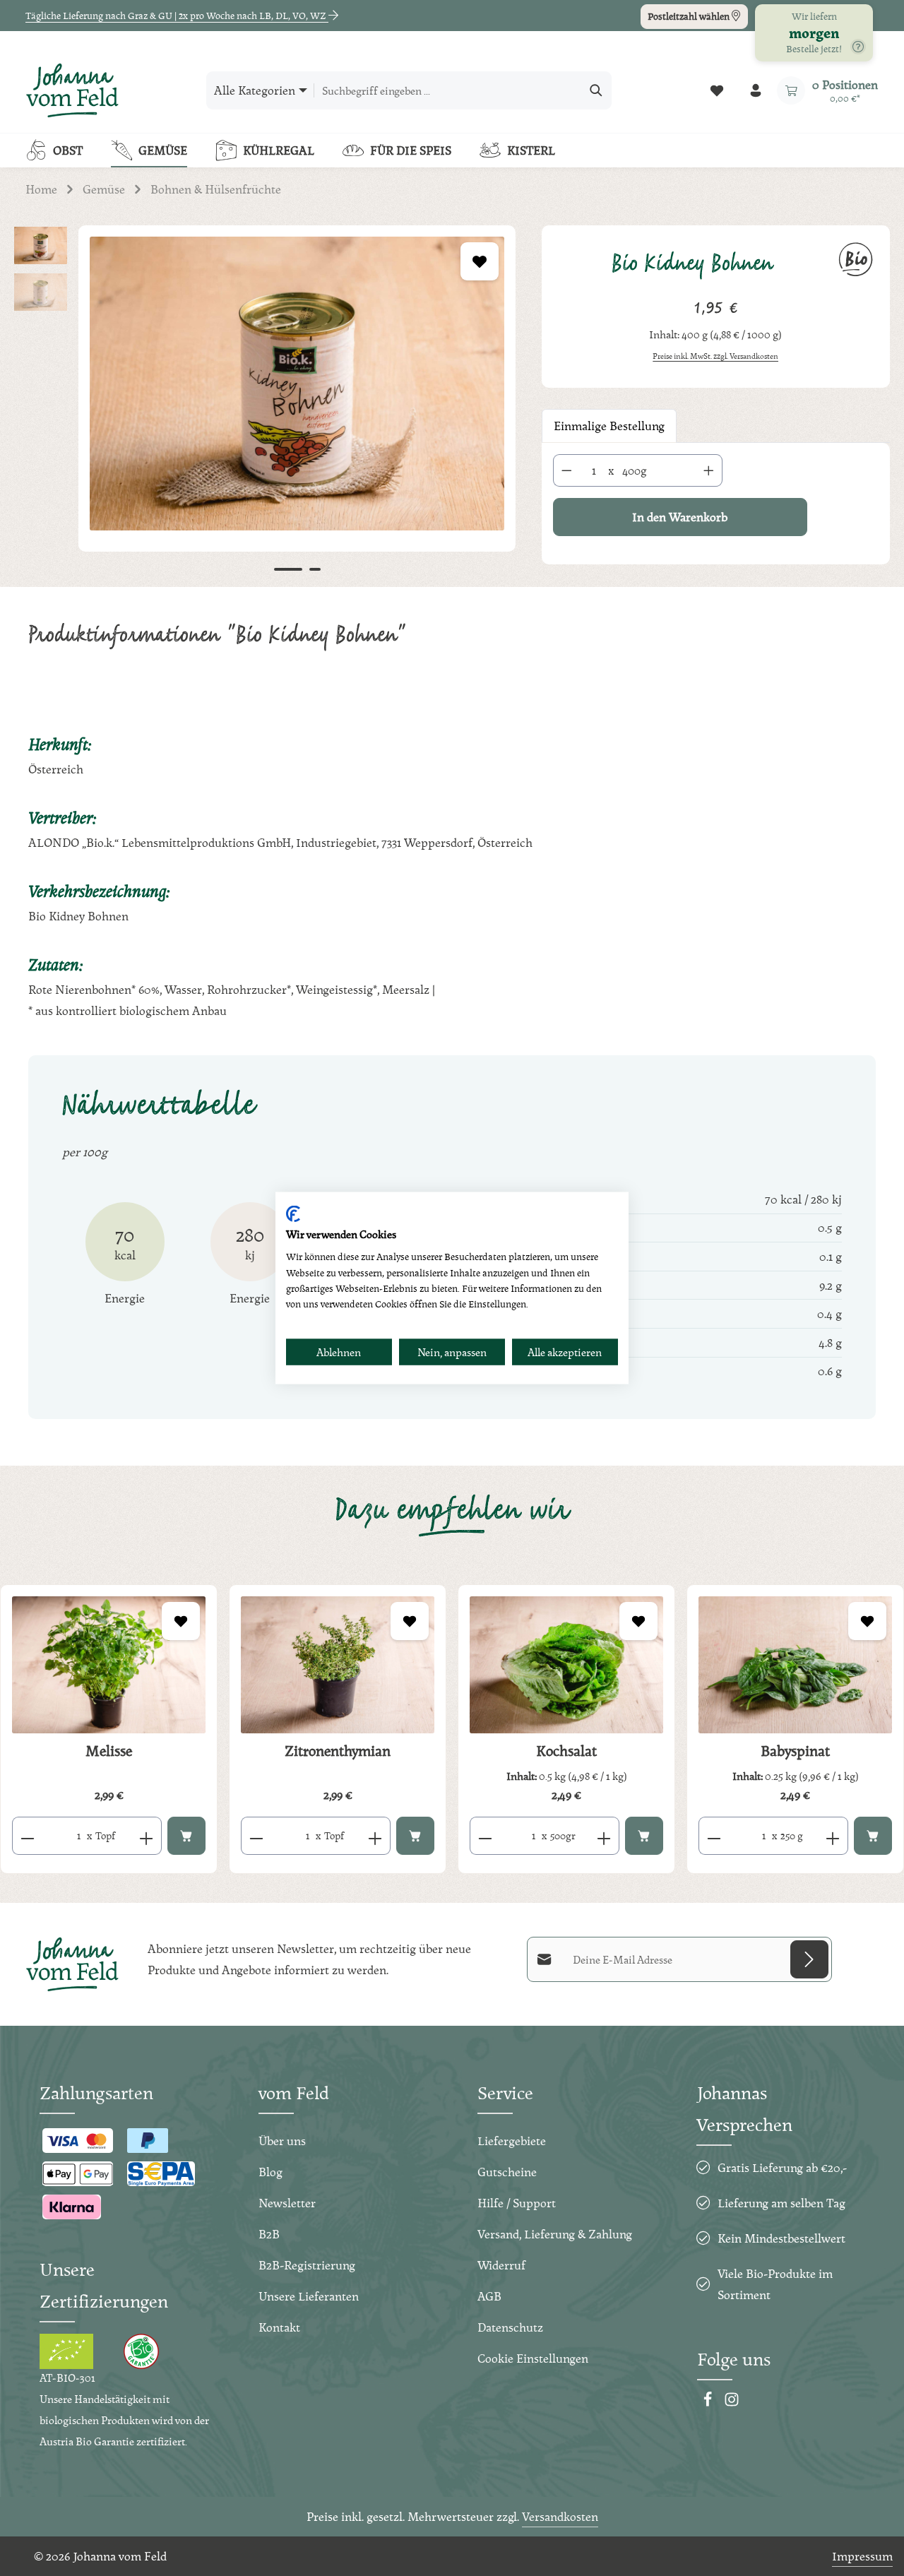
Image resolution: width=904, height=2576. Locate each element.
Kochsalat (566, 1751)
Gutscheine (507, 2172)
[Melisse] (109, 1665)
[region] (264, 405)
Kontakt (279, 2327)
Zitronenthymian (338, 1751)
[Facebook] (709, 2403)
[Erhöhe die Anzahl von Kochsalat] (604, 1836)
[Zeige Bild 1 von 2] (288, 569)
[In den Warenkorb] (186, 1836)
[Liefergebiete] (858, 47)
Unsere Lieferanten (309, 2296)
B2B (269, 2234)
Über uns (282, 2141)
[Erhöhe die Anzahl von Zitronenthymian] (375, 1836)
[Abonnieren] (809, 1959)
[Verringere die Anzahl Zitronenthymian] (256, 1836)
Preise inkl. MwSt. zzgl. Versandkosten (715, 356)
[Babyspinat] (795, 1665)
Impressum (862, 2556)
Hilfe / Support (517, 2203)
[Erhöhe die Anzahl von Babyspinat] (833, 1836)
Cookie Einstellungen (533, 2358)
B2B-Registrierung (307, 2265)
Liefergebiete (512, 2141)
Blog (270, 2172)
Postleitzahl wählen (690, 16)
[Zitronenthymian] (338, 1665)
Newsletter (287, 2203)
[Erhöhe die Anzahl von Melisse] (147, 1836)
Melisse (109, 1751)
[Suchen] (596, 90)
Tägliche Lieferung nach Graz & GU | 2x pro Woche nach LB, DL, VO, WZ (177, 16)
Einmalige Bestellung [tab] (609, 426)
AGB (489, 2296)
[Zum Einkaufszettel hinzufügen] (480, 261)
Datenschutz (510, 2327)
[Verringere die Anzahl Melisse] (27, 1836)
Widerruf (501, 2265)
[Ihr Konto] (755, 91)
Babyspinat (795, 1751)
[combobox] (448, 90)
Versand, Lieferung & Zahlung (555, 2234)
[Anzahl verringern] (566, 470)
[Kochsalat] (566, 1665)
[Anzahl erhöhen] (709, 470)
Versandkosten (560, 2516)
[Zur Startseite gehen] (72, 90)
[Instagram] (732, 2403)
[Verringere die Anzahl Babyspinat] (714, 1836)
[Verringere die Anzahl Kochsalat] (485, 1836)
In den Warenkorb (680, 517)
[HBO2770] (297, 384)
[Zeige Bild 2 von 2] (315, 569)
